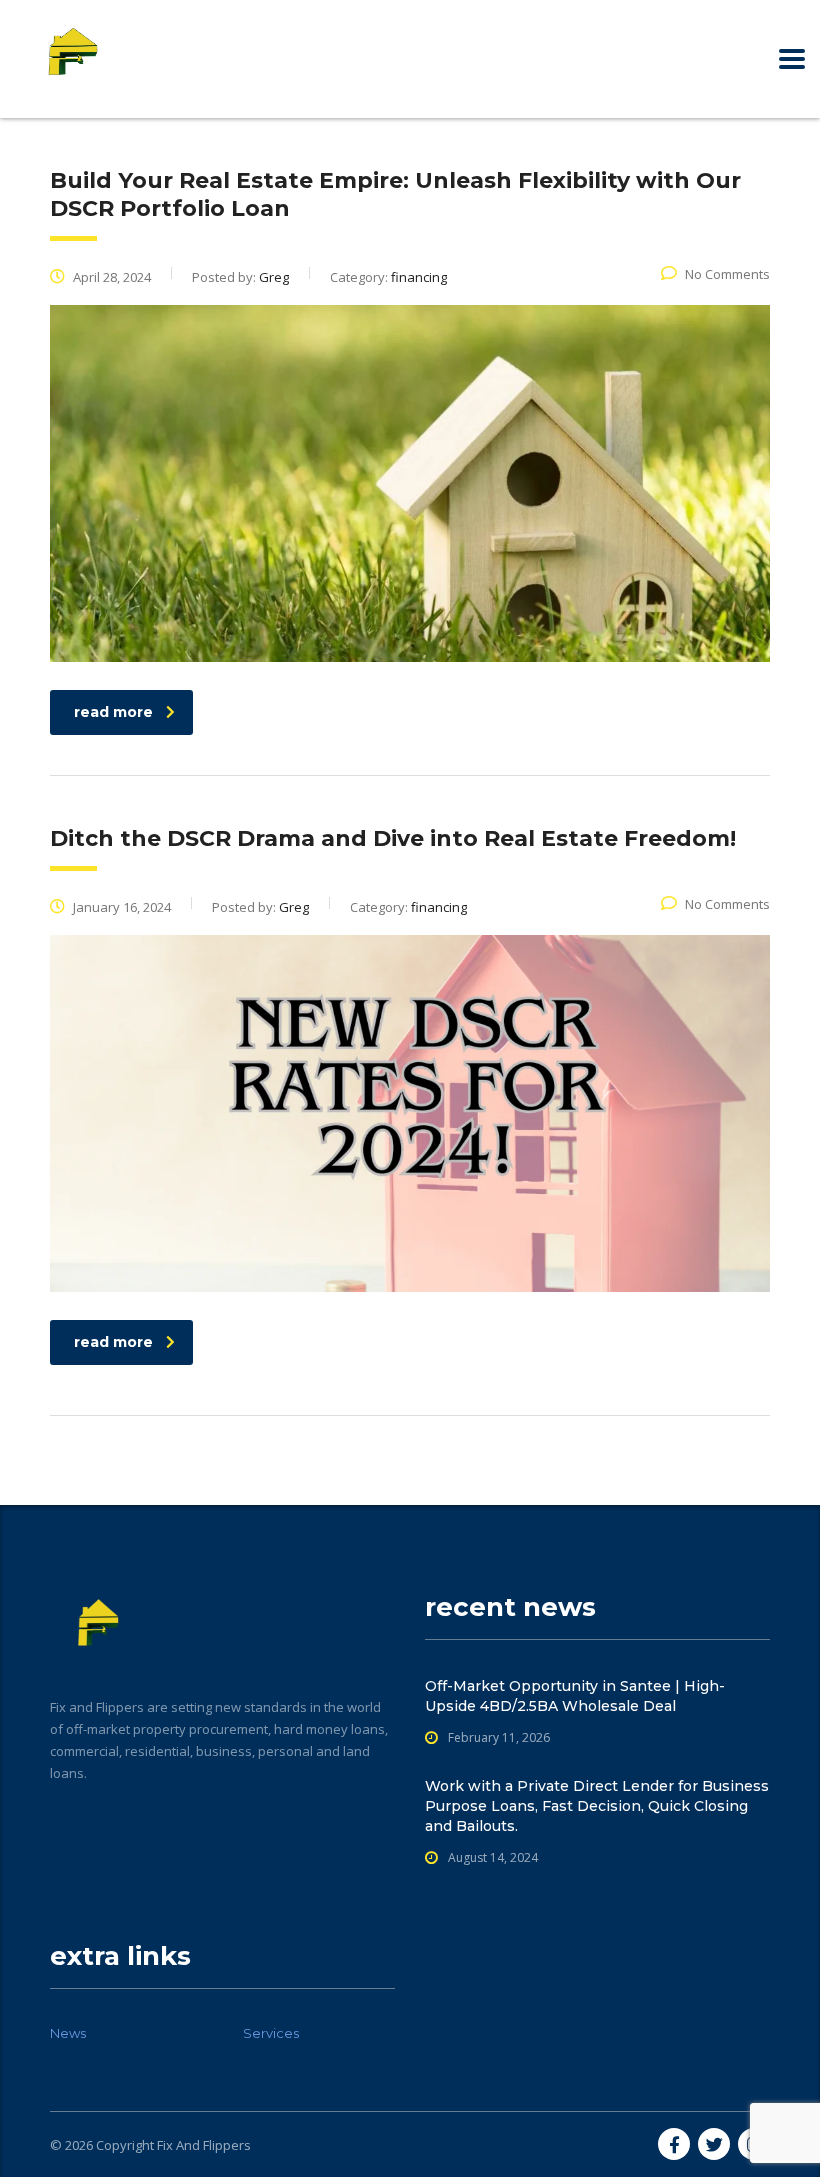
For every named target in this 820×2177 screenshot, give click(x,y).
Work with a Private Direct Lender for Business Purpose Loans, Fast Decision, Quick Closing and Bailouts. (597, 1806)
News (68, 2033)
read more (113, 712)
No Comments (727, 274)
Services (271, 2033)
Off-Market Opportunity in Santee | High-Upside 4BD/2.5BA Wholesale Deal (575, 1696)
